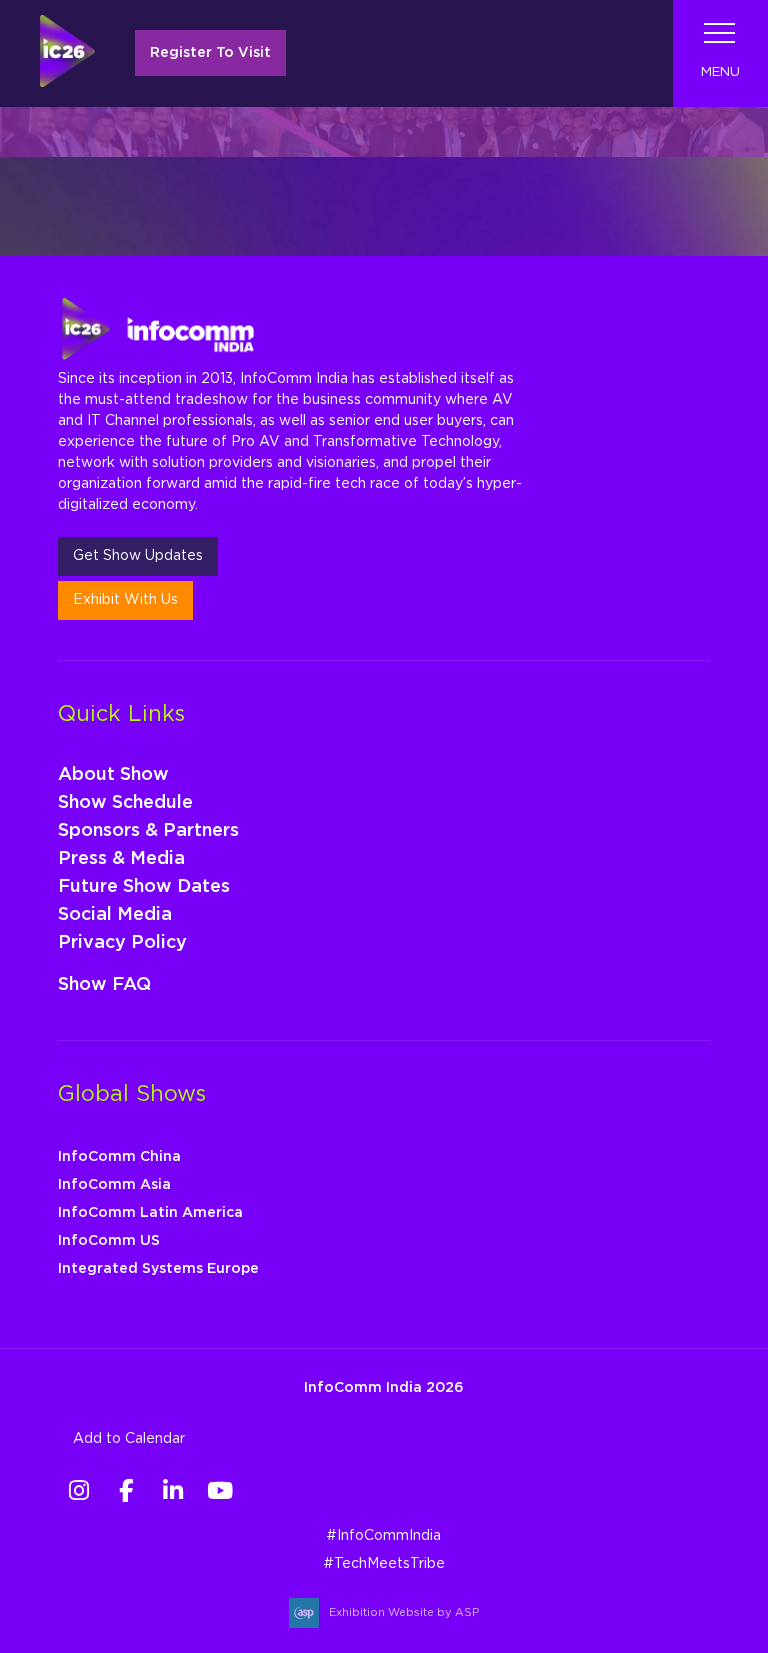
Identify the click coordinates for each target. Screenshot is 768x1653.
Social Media (115, 915)
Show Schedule (125, 803)
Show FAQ (104, 985)
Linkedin (173, 1490)
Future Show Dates (144, 887)
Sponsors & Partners (148, 831)
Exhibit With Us (125, 600)
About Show (113, 775)
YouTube (220, 1490)
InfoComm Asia (114, 1185)
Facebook (126, 1490)
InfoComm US (109, 1241)
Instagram (79, 1490)
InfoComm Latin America (150, 1213)
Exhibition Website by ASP (404, 1612)
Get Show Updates (138, 556)
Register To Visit (210, 53)
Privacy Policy (122, 943)
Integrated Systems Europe (158, 1269)
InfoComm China (119, 1157)
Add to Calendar (129, 1439)
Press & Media (121, 859)
